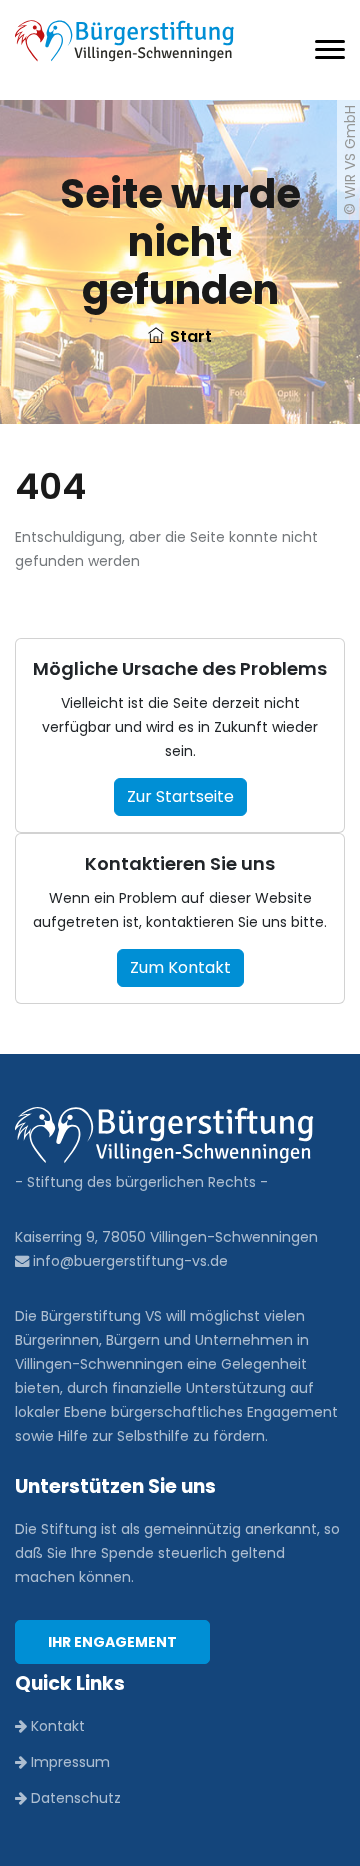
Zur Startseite (180, 796)
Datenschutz (74, 1798)
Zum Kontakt (180, 967)
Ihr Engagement (112, 1642)
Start (191, 336)
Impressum (68, 1762)
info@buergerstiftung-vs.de (128, 1261)
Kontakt (56, 1726)
